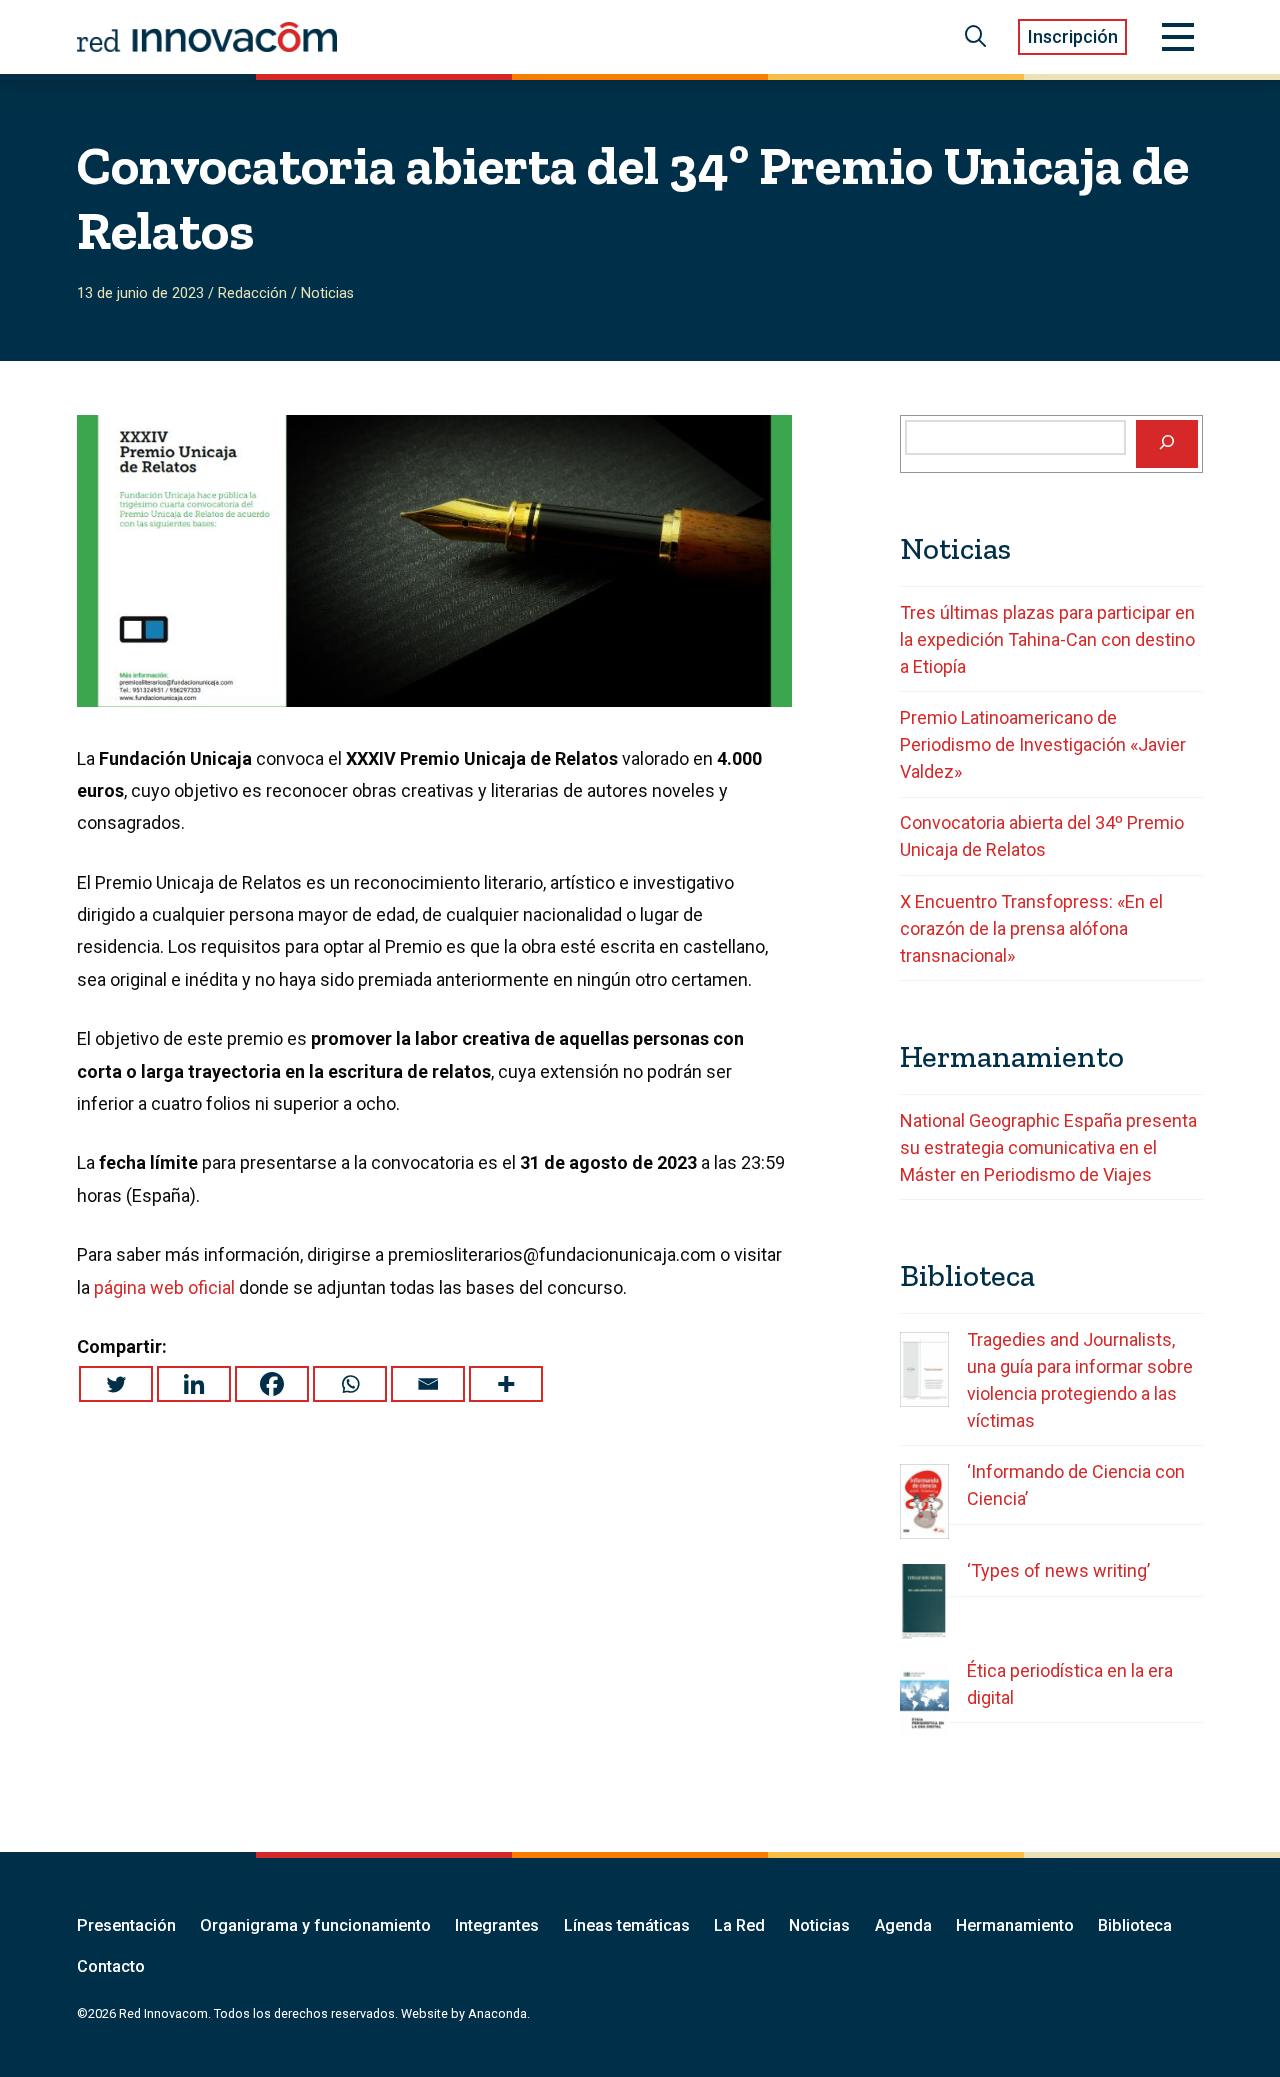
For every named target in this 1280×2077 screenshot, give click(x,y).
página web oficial (164, 1287)
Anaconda (497, 2013)
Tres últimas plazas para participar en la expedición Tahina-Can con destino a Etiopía (1047, 639)
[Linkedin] (194, 1384)
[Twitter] (116, 1384)
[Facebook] (272, 1384)
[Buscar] (1167, 444)
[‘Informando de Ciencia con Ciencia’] (924, 1501)
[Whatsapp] (350, 1384)
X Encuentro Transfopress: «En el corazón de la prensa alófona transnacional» (1031, 928)
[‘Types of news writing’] (924, 1601)
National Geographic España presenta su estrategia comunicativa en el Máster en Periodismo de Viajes (1048, 1147)
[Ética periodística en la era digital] (924, 1700)
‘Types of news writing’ (1058, 1570)
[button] (976, 37)
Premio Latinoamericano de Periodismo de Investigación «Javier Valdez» (1043, 744)
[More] (506, 1384)
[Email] (428, 1384)
